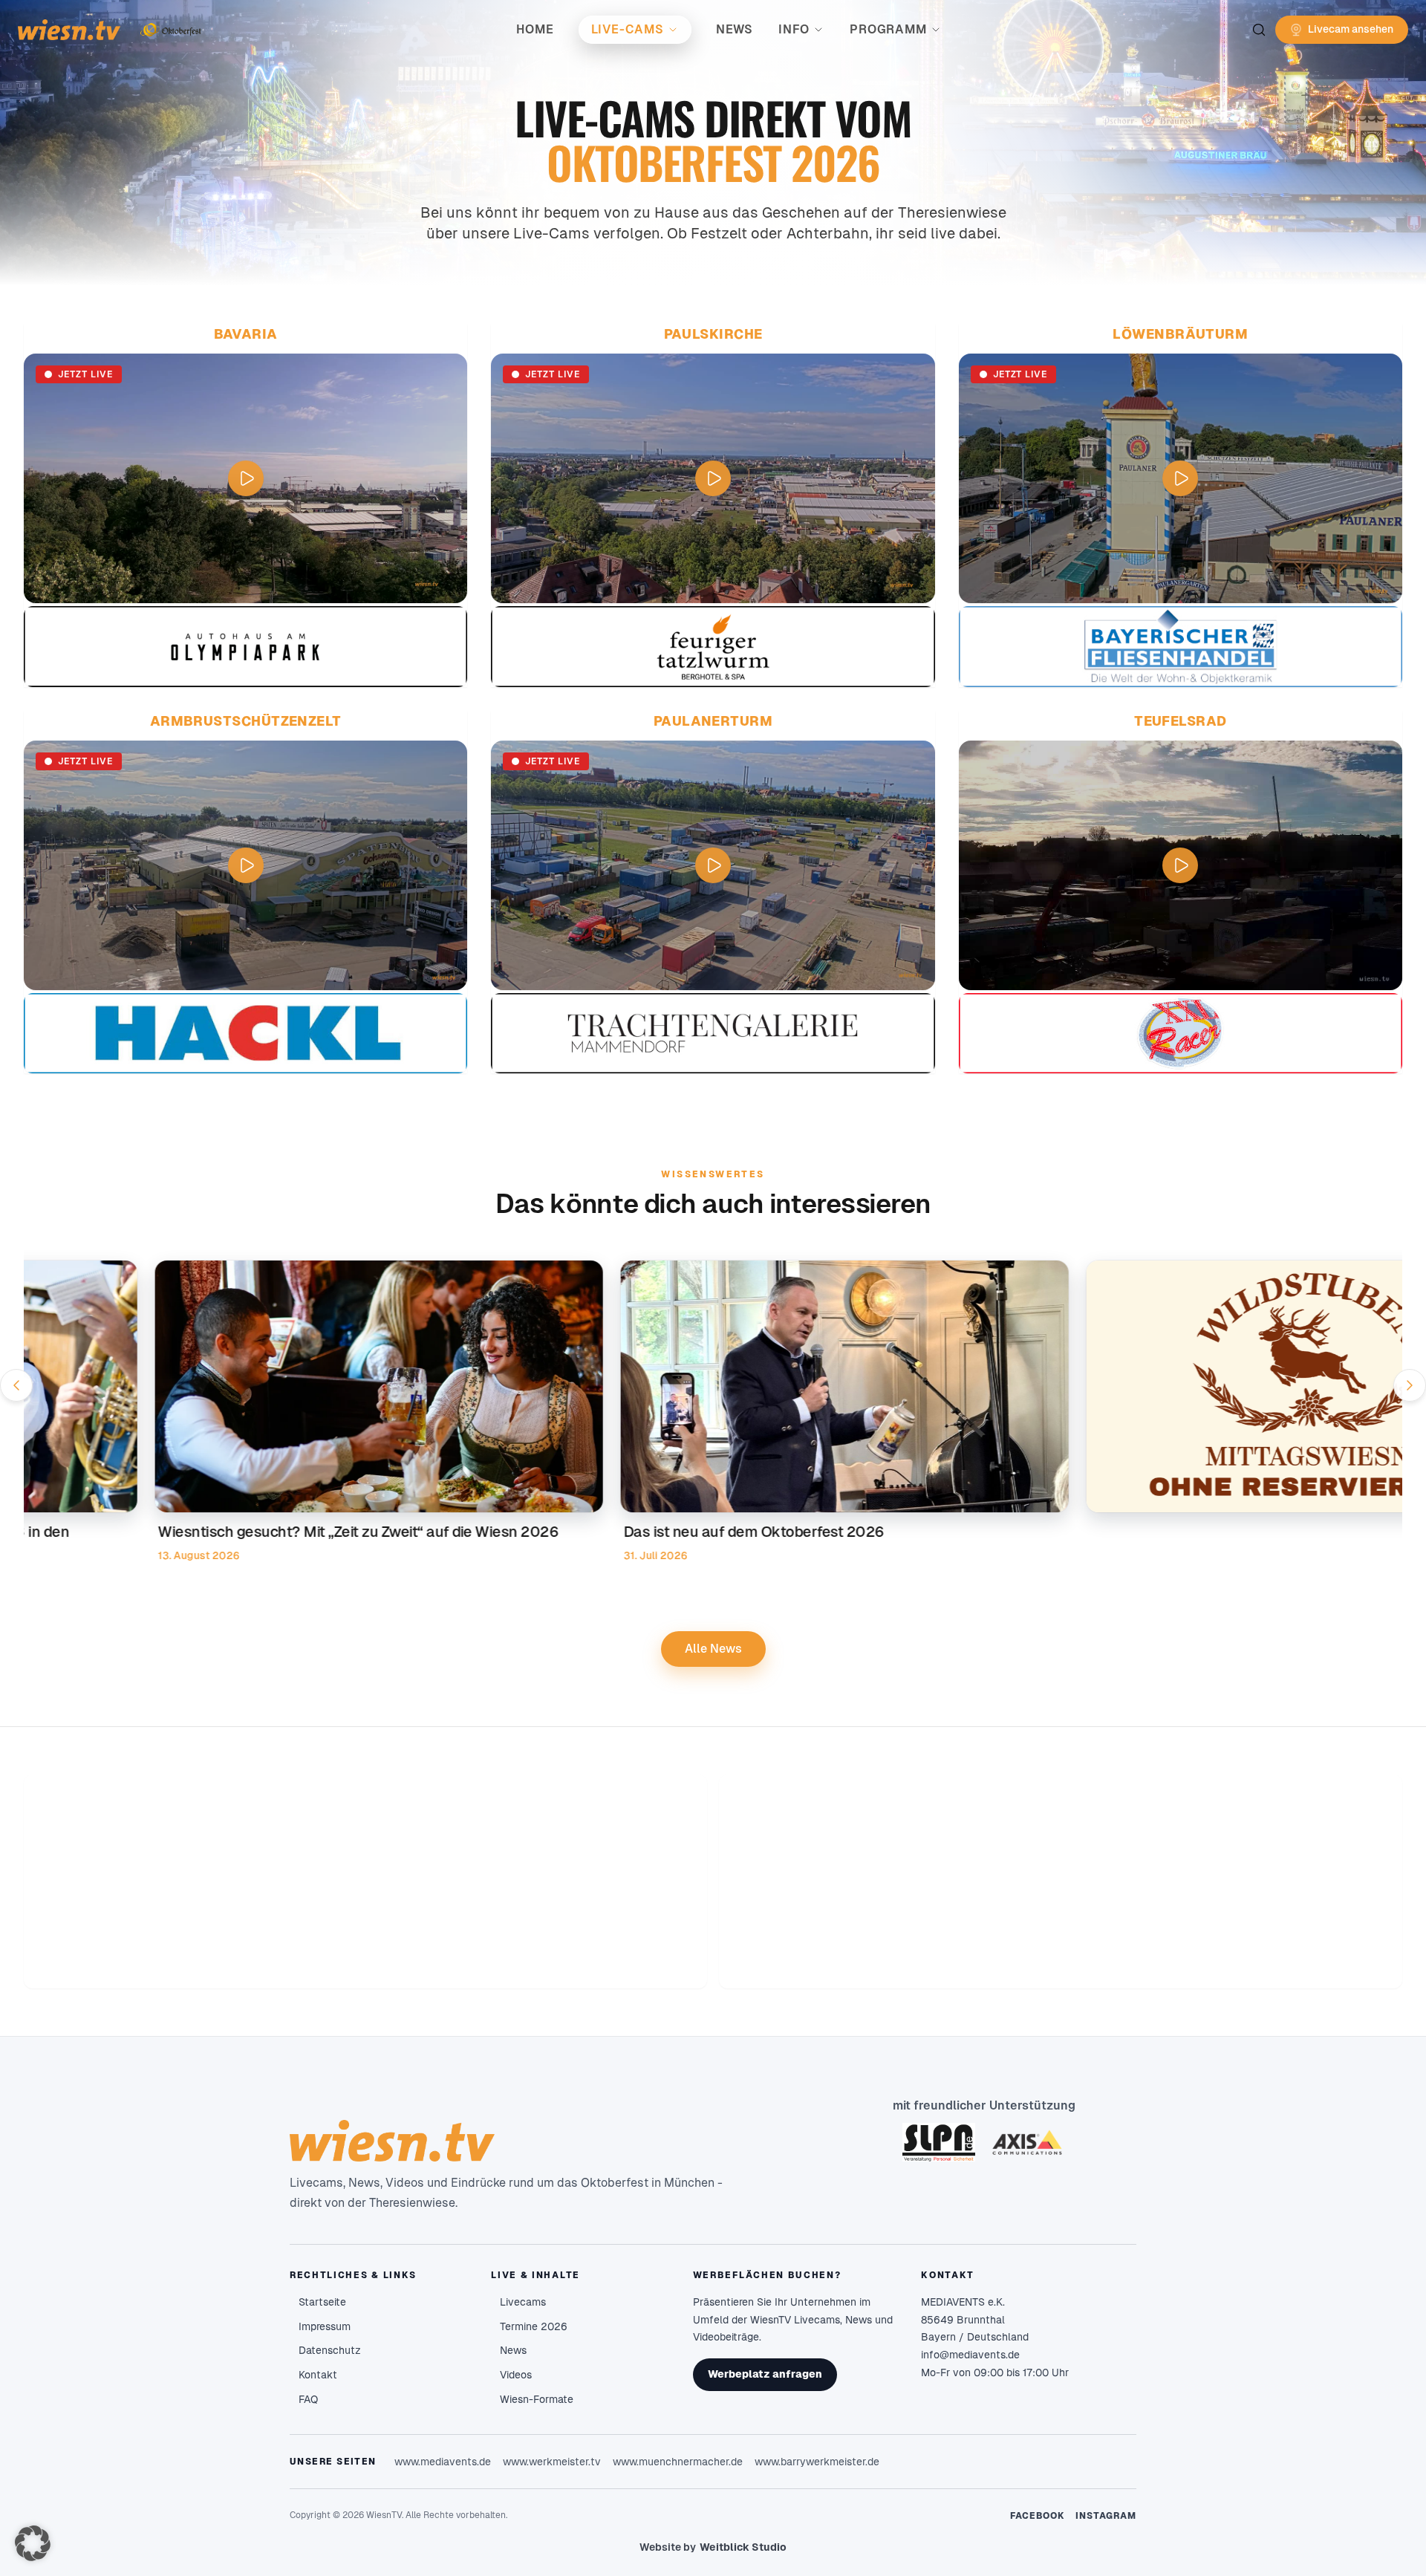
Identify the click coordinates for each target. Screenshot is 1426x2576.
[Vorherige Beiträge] (16, 1385)
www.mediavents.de (443, 2462)
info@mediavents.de (970, 2355)
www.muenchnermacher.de (678, 2462)
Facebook (1038, 2516)
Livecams (523, 2302)
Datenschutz (330, 2350)
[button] (33, 2543)
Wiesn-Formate (537, 2399)
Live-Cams (628, 29)
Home (535, 29)
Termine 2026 (534, 2326)
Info (794, 29)
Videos (516, 2375)
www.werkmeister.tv (552, 2462)
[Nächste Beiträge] (1410, 1385)
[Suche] (1259, 30)
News (735, 29)
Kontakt (318, 2375)
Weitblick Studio (743, 2547)
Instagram (1106, 2516)
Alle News (713, 1649)
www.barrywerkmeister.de (817, 2462)
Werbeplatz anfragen (765, 2374)
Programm (888, 29)
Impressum (325, 2326)
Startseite (322, 2302)
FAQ (308, 2399)
